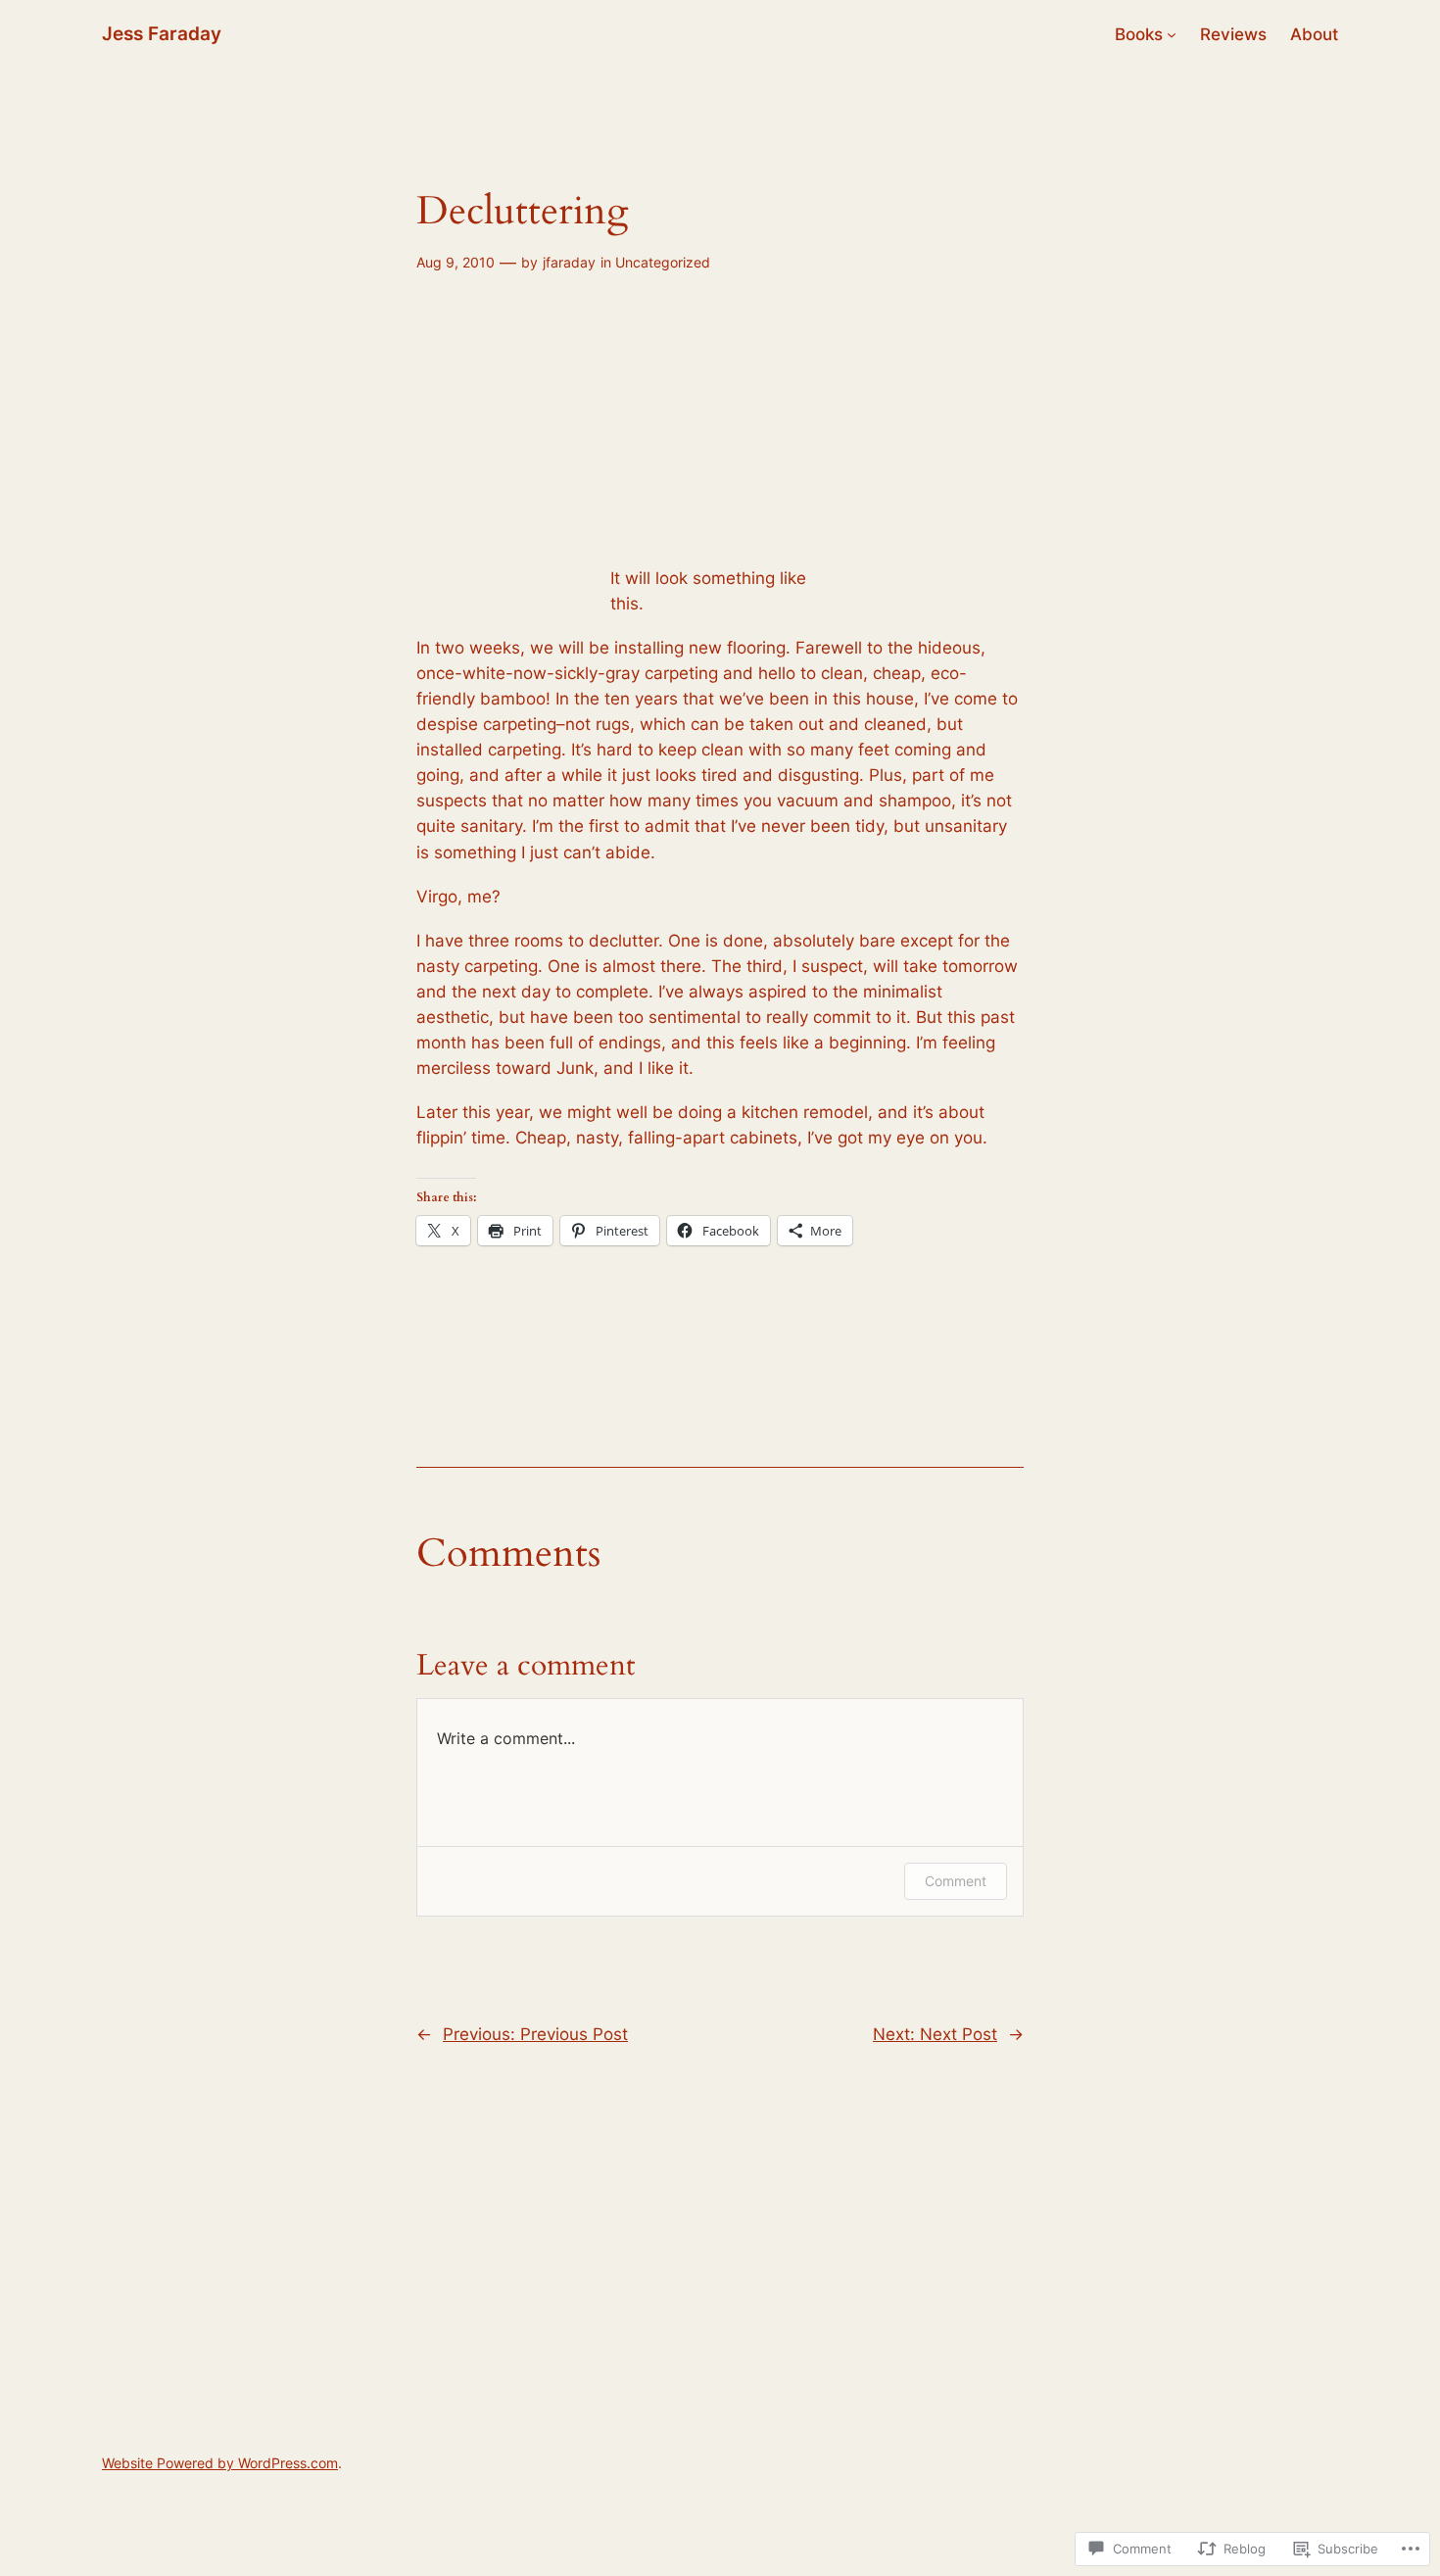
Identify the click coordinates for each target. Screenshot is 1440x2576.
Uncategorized (663, 262)
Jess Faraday (162, 33)
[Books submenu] (1172, 34)
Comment (956, 1881)
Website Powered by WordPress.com (220, 2463)
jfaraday (569, 262)
